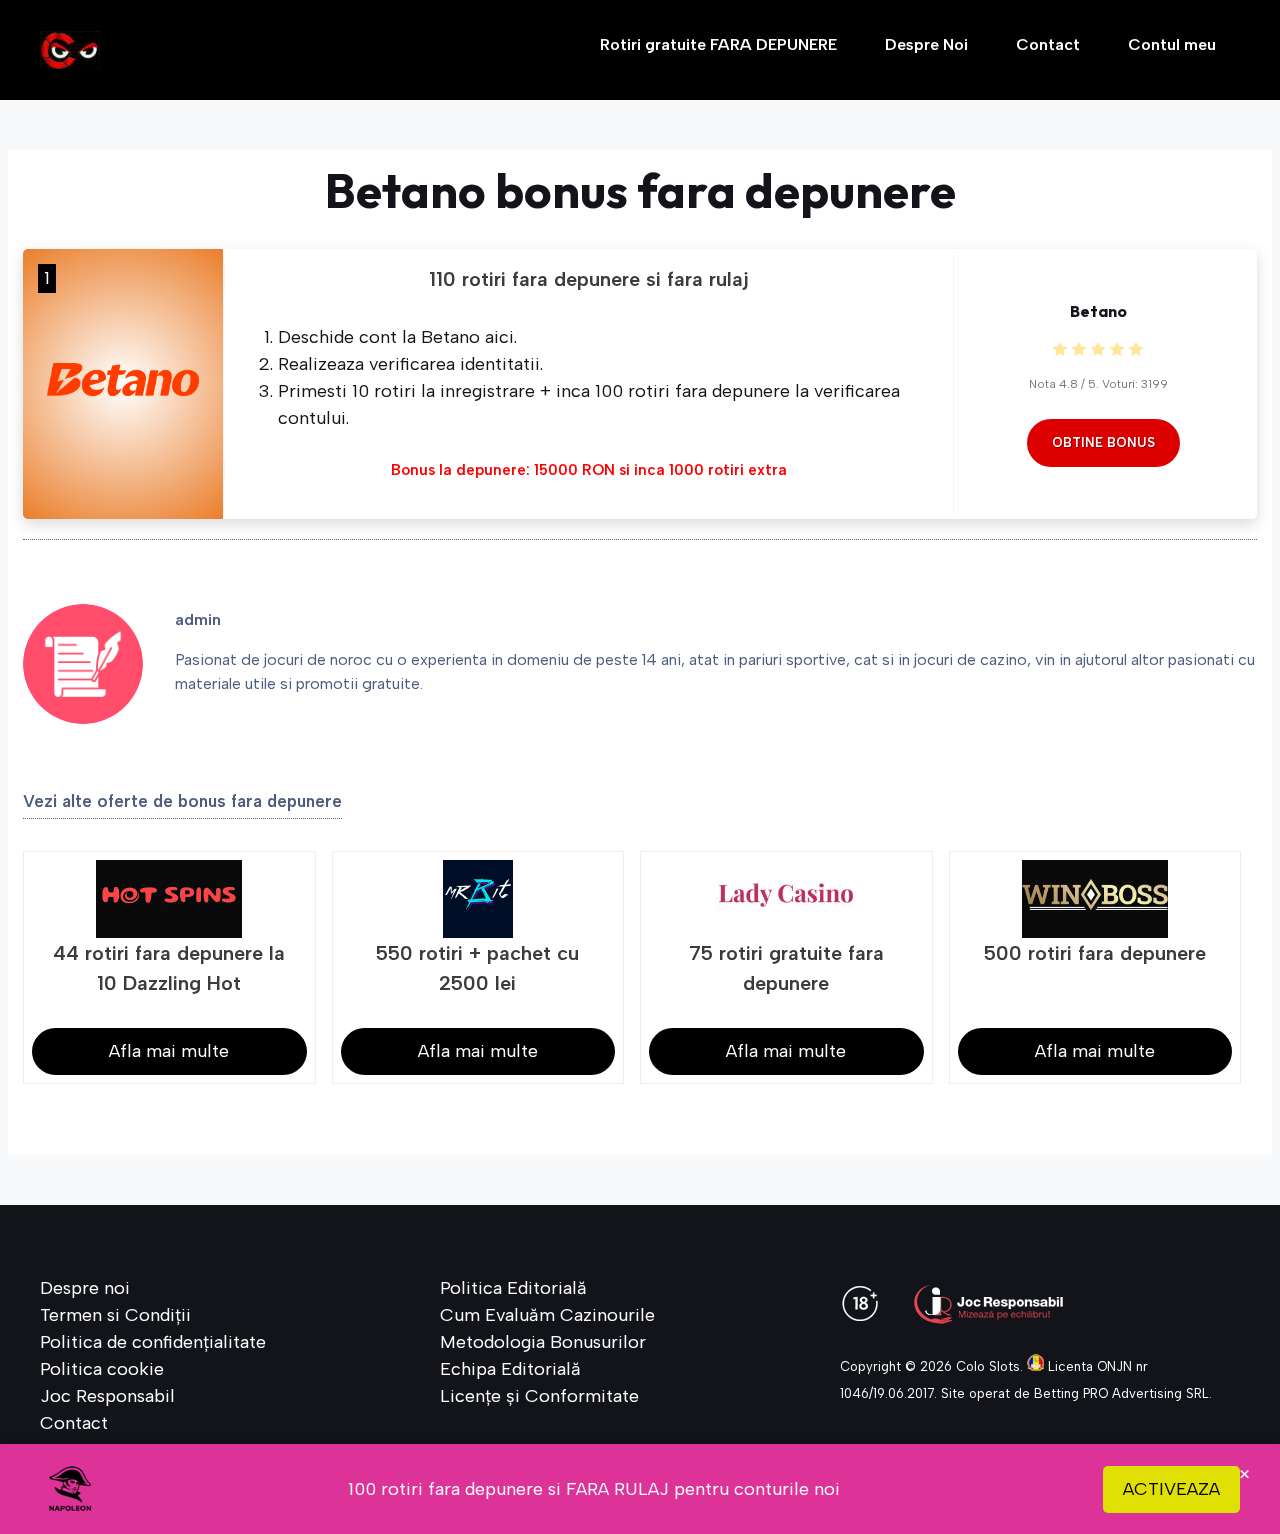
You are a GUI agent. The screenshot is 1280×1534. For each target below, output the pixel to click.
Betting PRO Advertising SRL (1121, 1393)
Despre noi (85, 1288)
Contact (1048, 44)
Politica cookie (102, 1369)
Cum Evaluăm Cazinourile (547, 1315)
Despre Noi (926, 44)
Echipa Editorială (510, 1369)
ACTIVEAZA (1171, 1489)
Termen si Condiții (115, 1315)
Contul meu (1172, 44)
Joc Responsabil (107, 1396)
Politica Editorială (513, 1288)
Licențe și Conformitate (539, 1396)
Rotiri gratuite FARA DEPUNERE (718, 44)
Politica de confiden (121, 1342)
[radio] (1060, 350)
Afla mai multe (169, 1051)
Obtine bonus (1103, 442)
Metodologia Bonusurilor (543, 1342)
